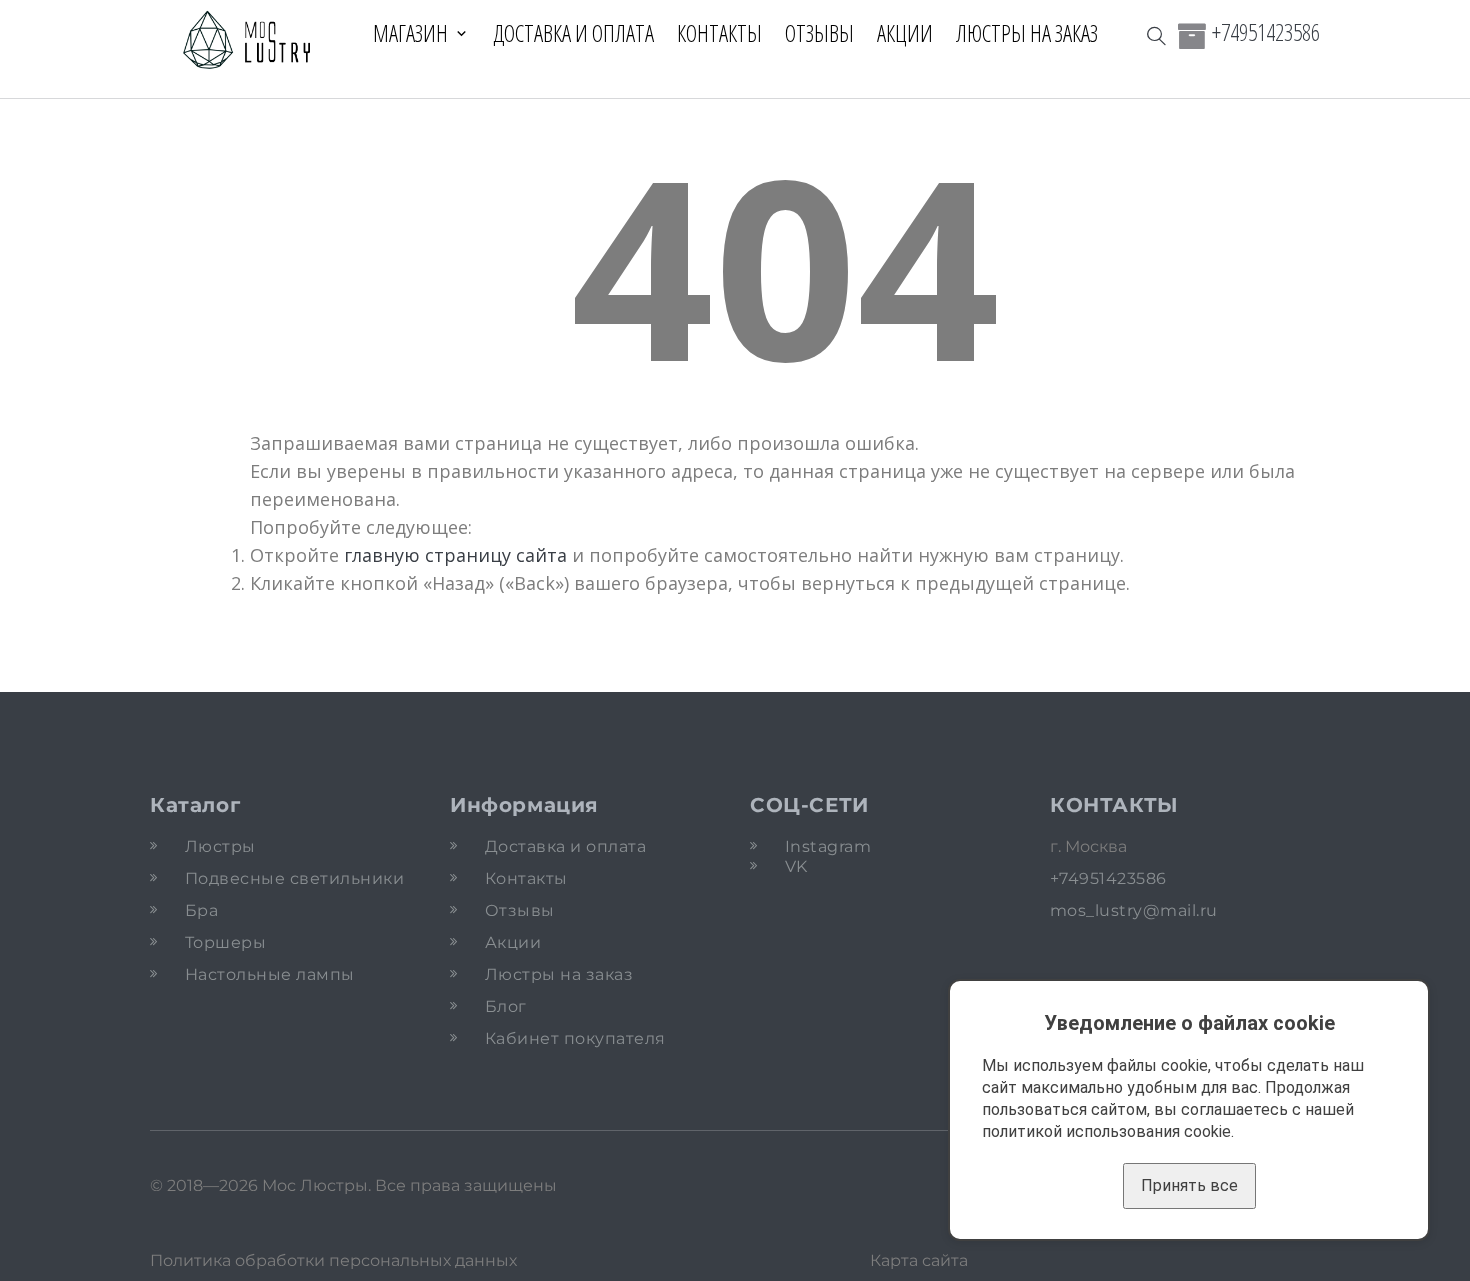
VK (796, 866)
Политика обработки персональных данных (333, 1260)
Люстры (220, 846)
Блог (506, 1006)
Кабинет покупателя (575, 1038)
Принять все (1189, 1185)
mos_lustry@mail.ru (1134, 910)
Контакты (719, 33)
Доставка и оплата (573, 33)
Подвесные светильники (294, 878)
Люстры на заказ (1027, 33)
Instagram (828, 846)
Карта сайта (919, 1260)
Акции (905, 33)
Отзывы (819, 33)
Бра (201, 910)
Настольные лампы (270, 974)
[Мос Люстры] (247, 41)
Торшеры (225, 942)
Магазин (410, 33)
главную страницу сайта (455, 555)
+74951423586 (1266, 32)
